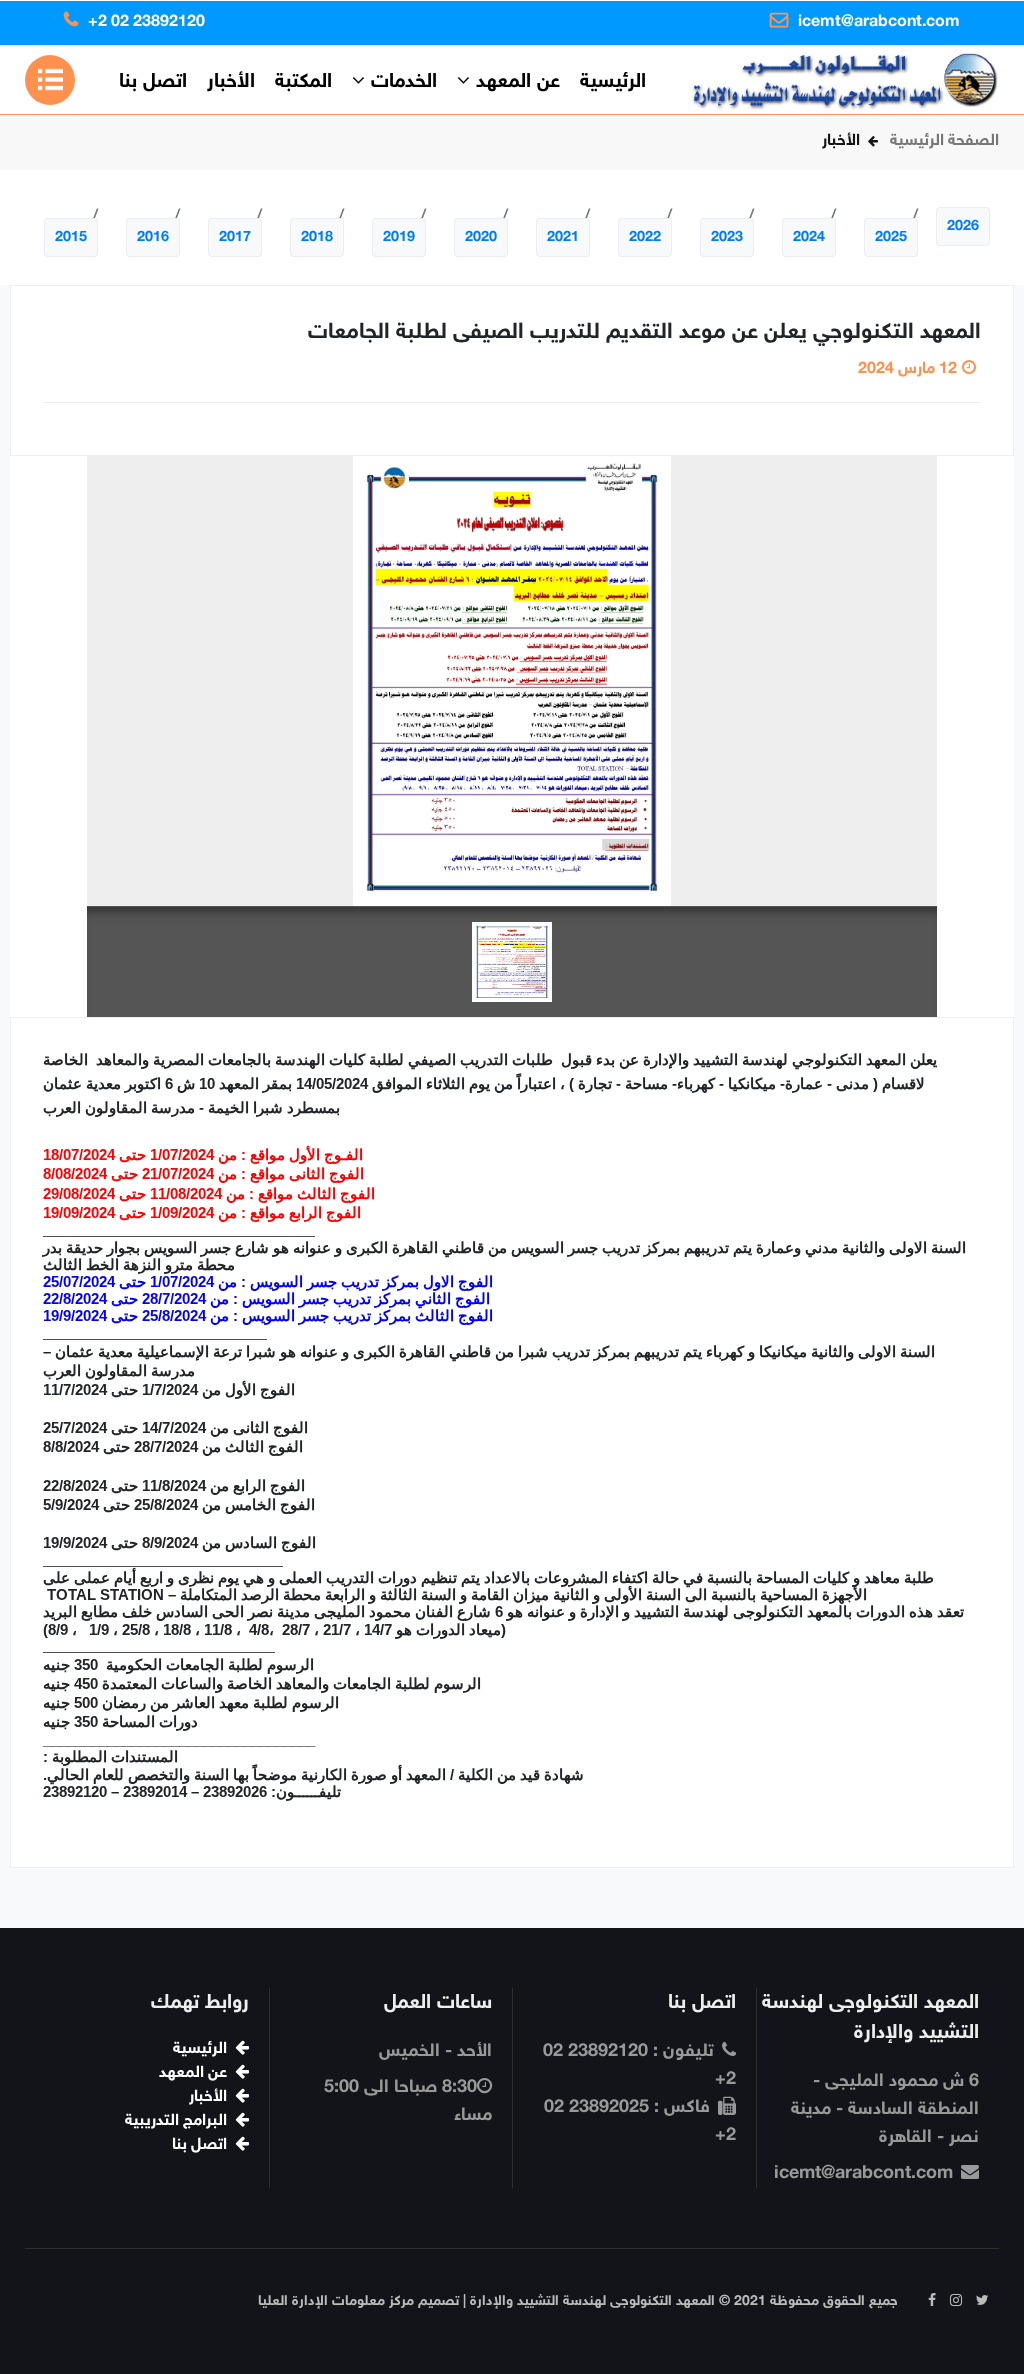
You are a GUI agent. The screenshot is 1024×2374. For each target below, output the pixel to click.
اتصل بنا (153, 82)
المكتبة (303, 82)
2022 (645, 237)
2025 (891, 237)
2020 (481, 237)
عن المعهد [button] (515, 82)
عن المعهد (193, 2073)
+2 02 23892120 (146, 22)
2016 (153, 237)
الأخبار (231, 82)
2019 (399, 237)
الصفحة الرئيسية (944, 141)
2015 (71, 237)
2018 (317, 237)
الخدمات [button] (401, 82)
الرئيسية (613, 81)
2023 (727, 237)
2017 (235, 237)
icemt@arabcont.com (879, 22)
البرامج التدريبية (176, 2121)
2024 (809, 237)
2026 (963, 226)
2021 (563, 237)
